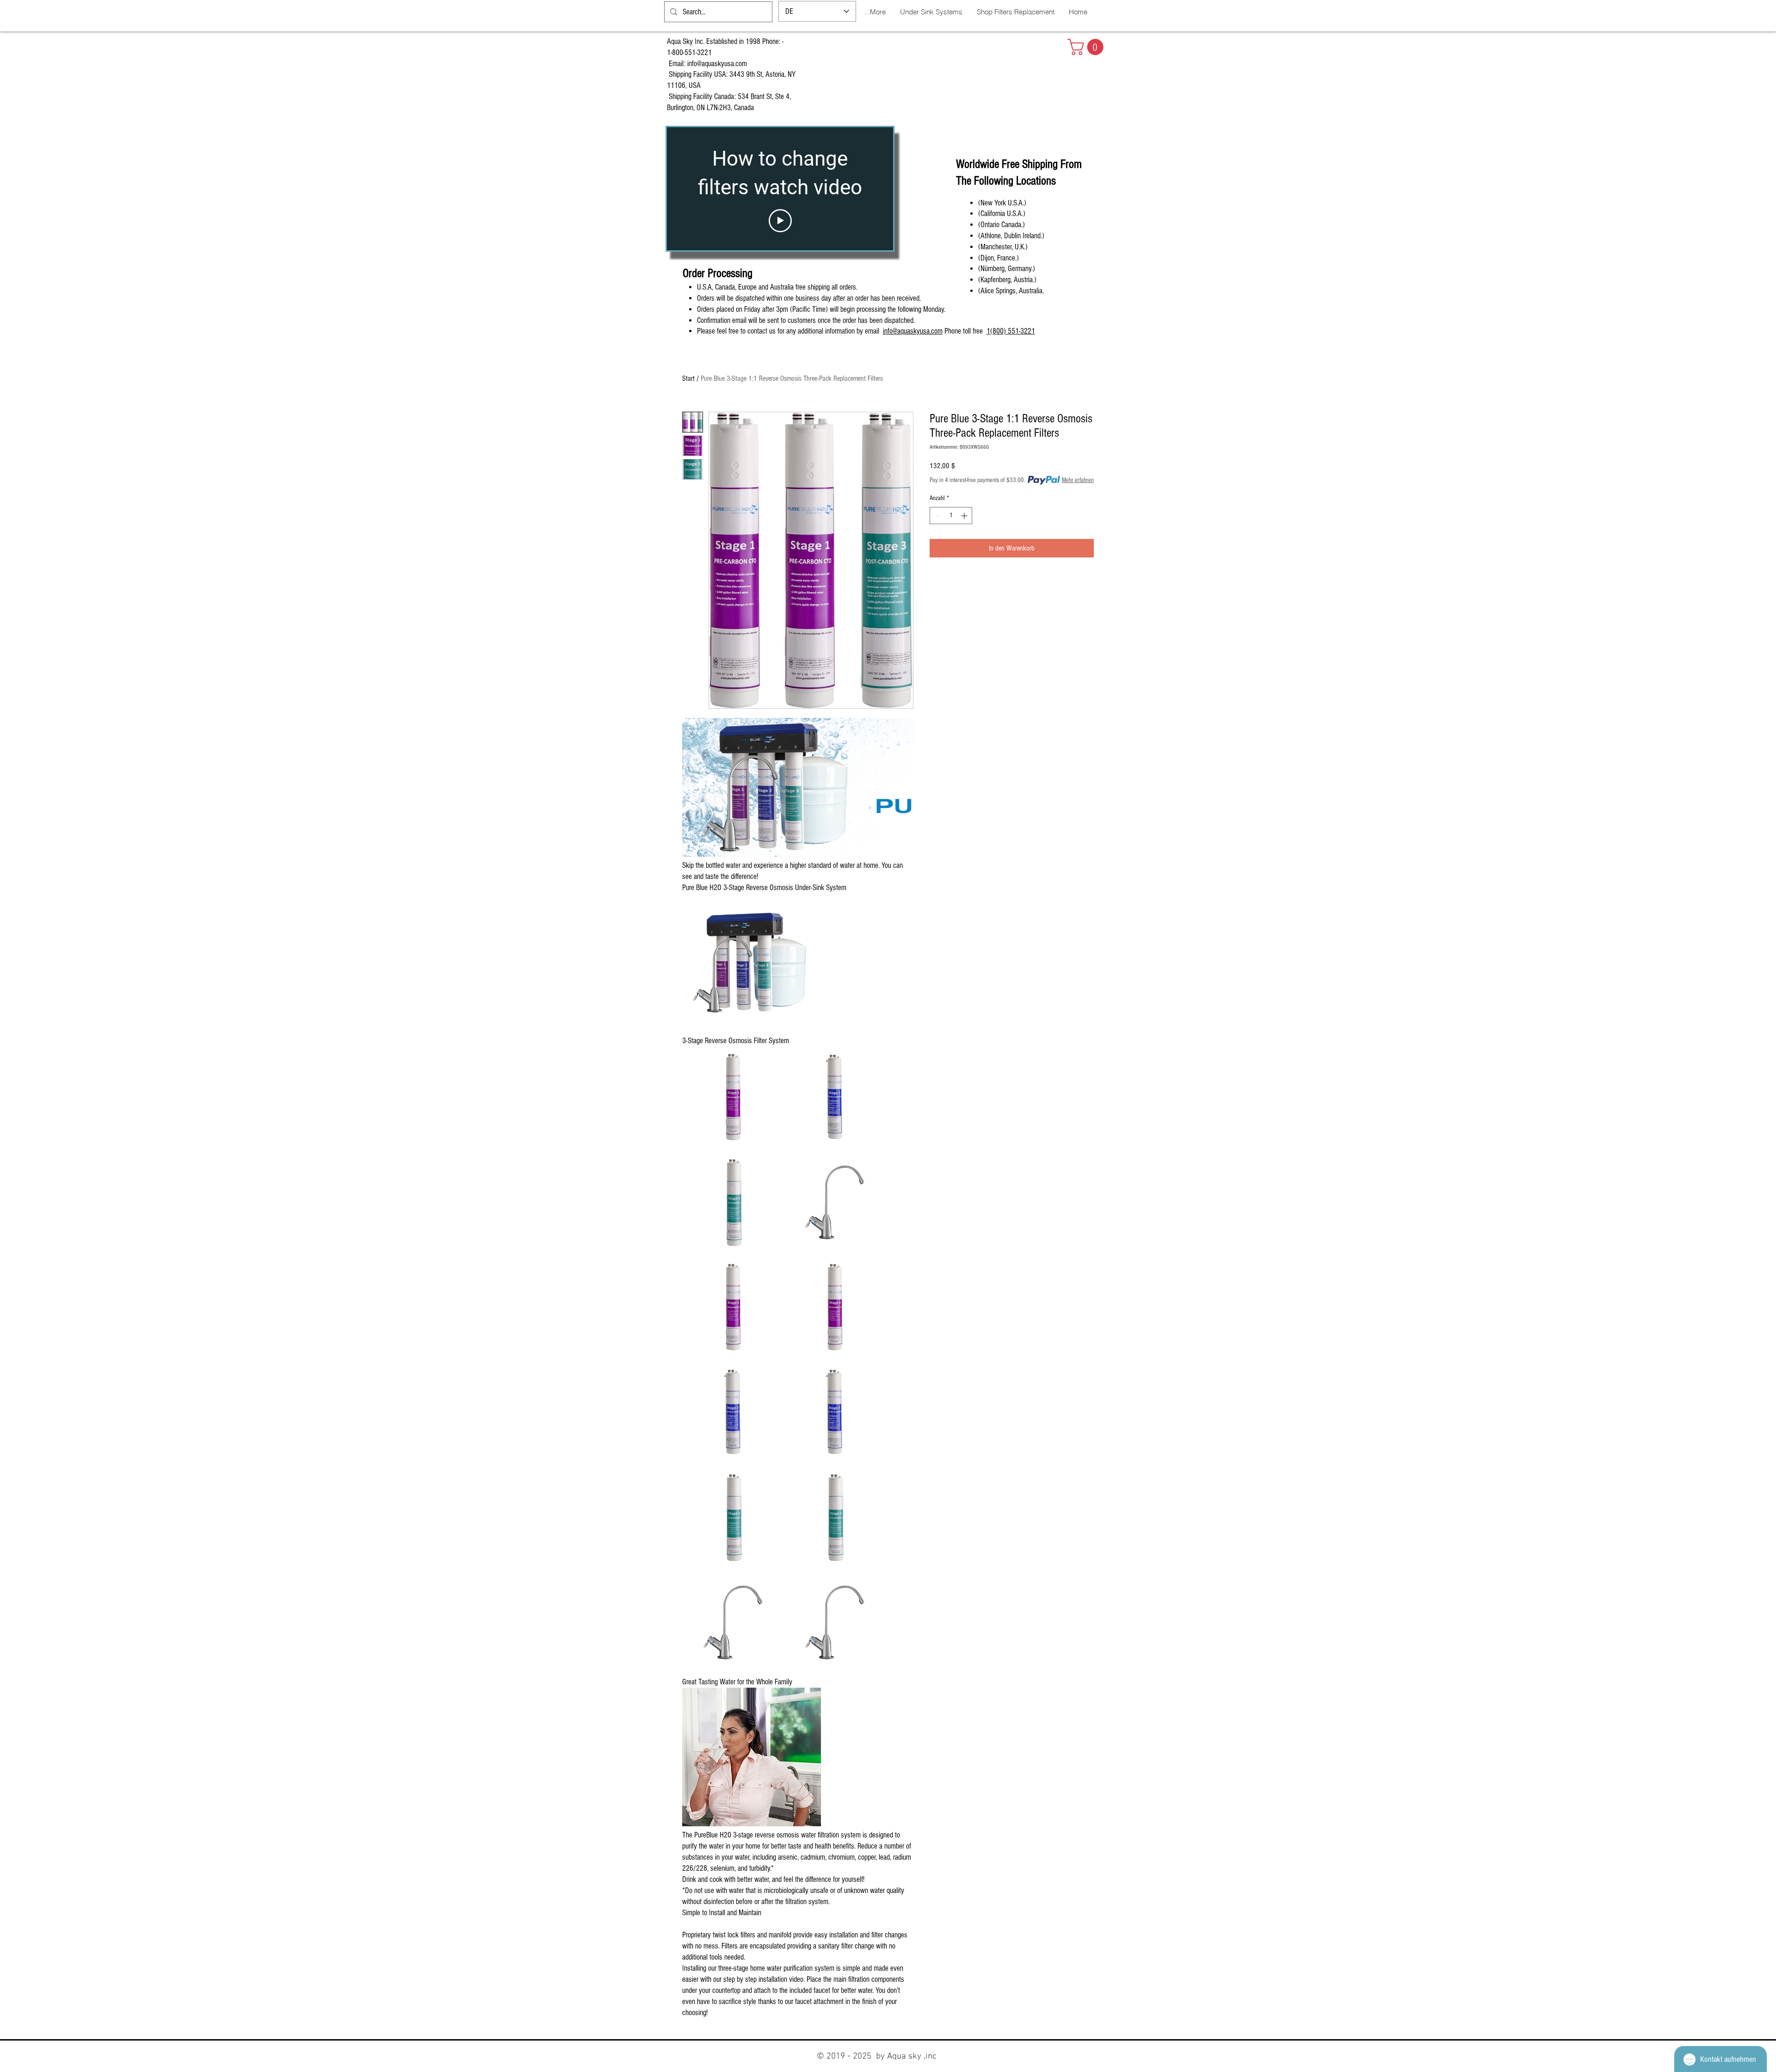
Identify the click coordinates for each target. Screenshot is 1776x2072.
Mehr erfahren (1078, 480)
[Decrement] (937, 516)
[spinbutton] (951, 516)
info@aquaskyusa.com (717, 64)
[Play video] (780, 221)
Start (688, 378)
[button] (1087, 47)
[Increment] (965, 516)
